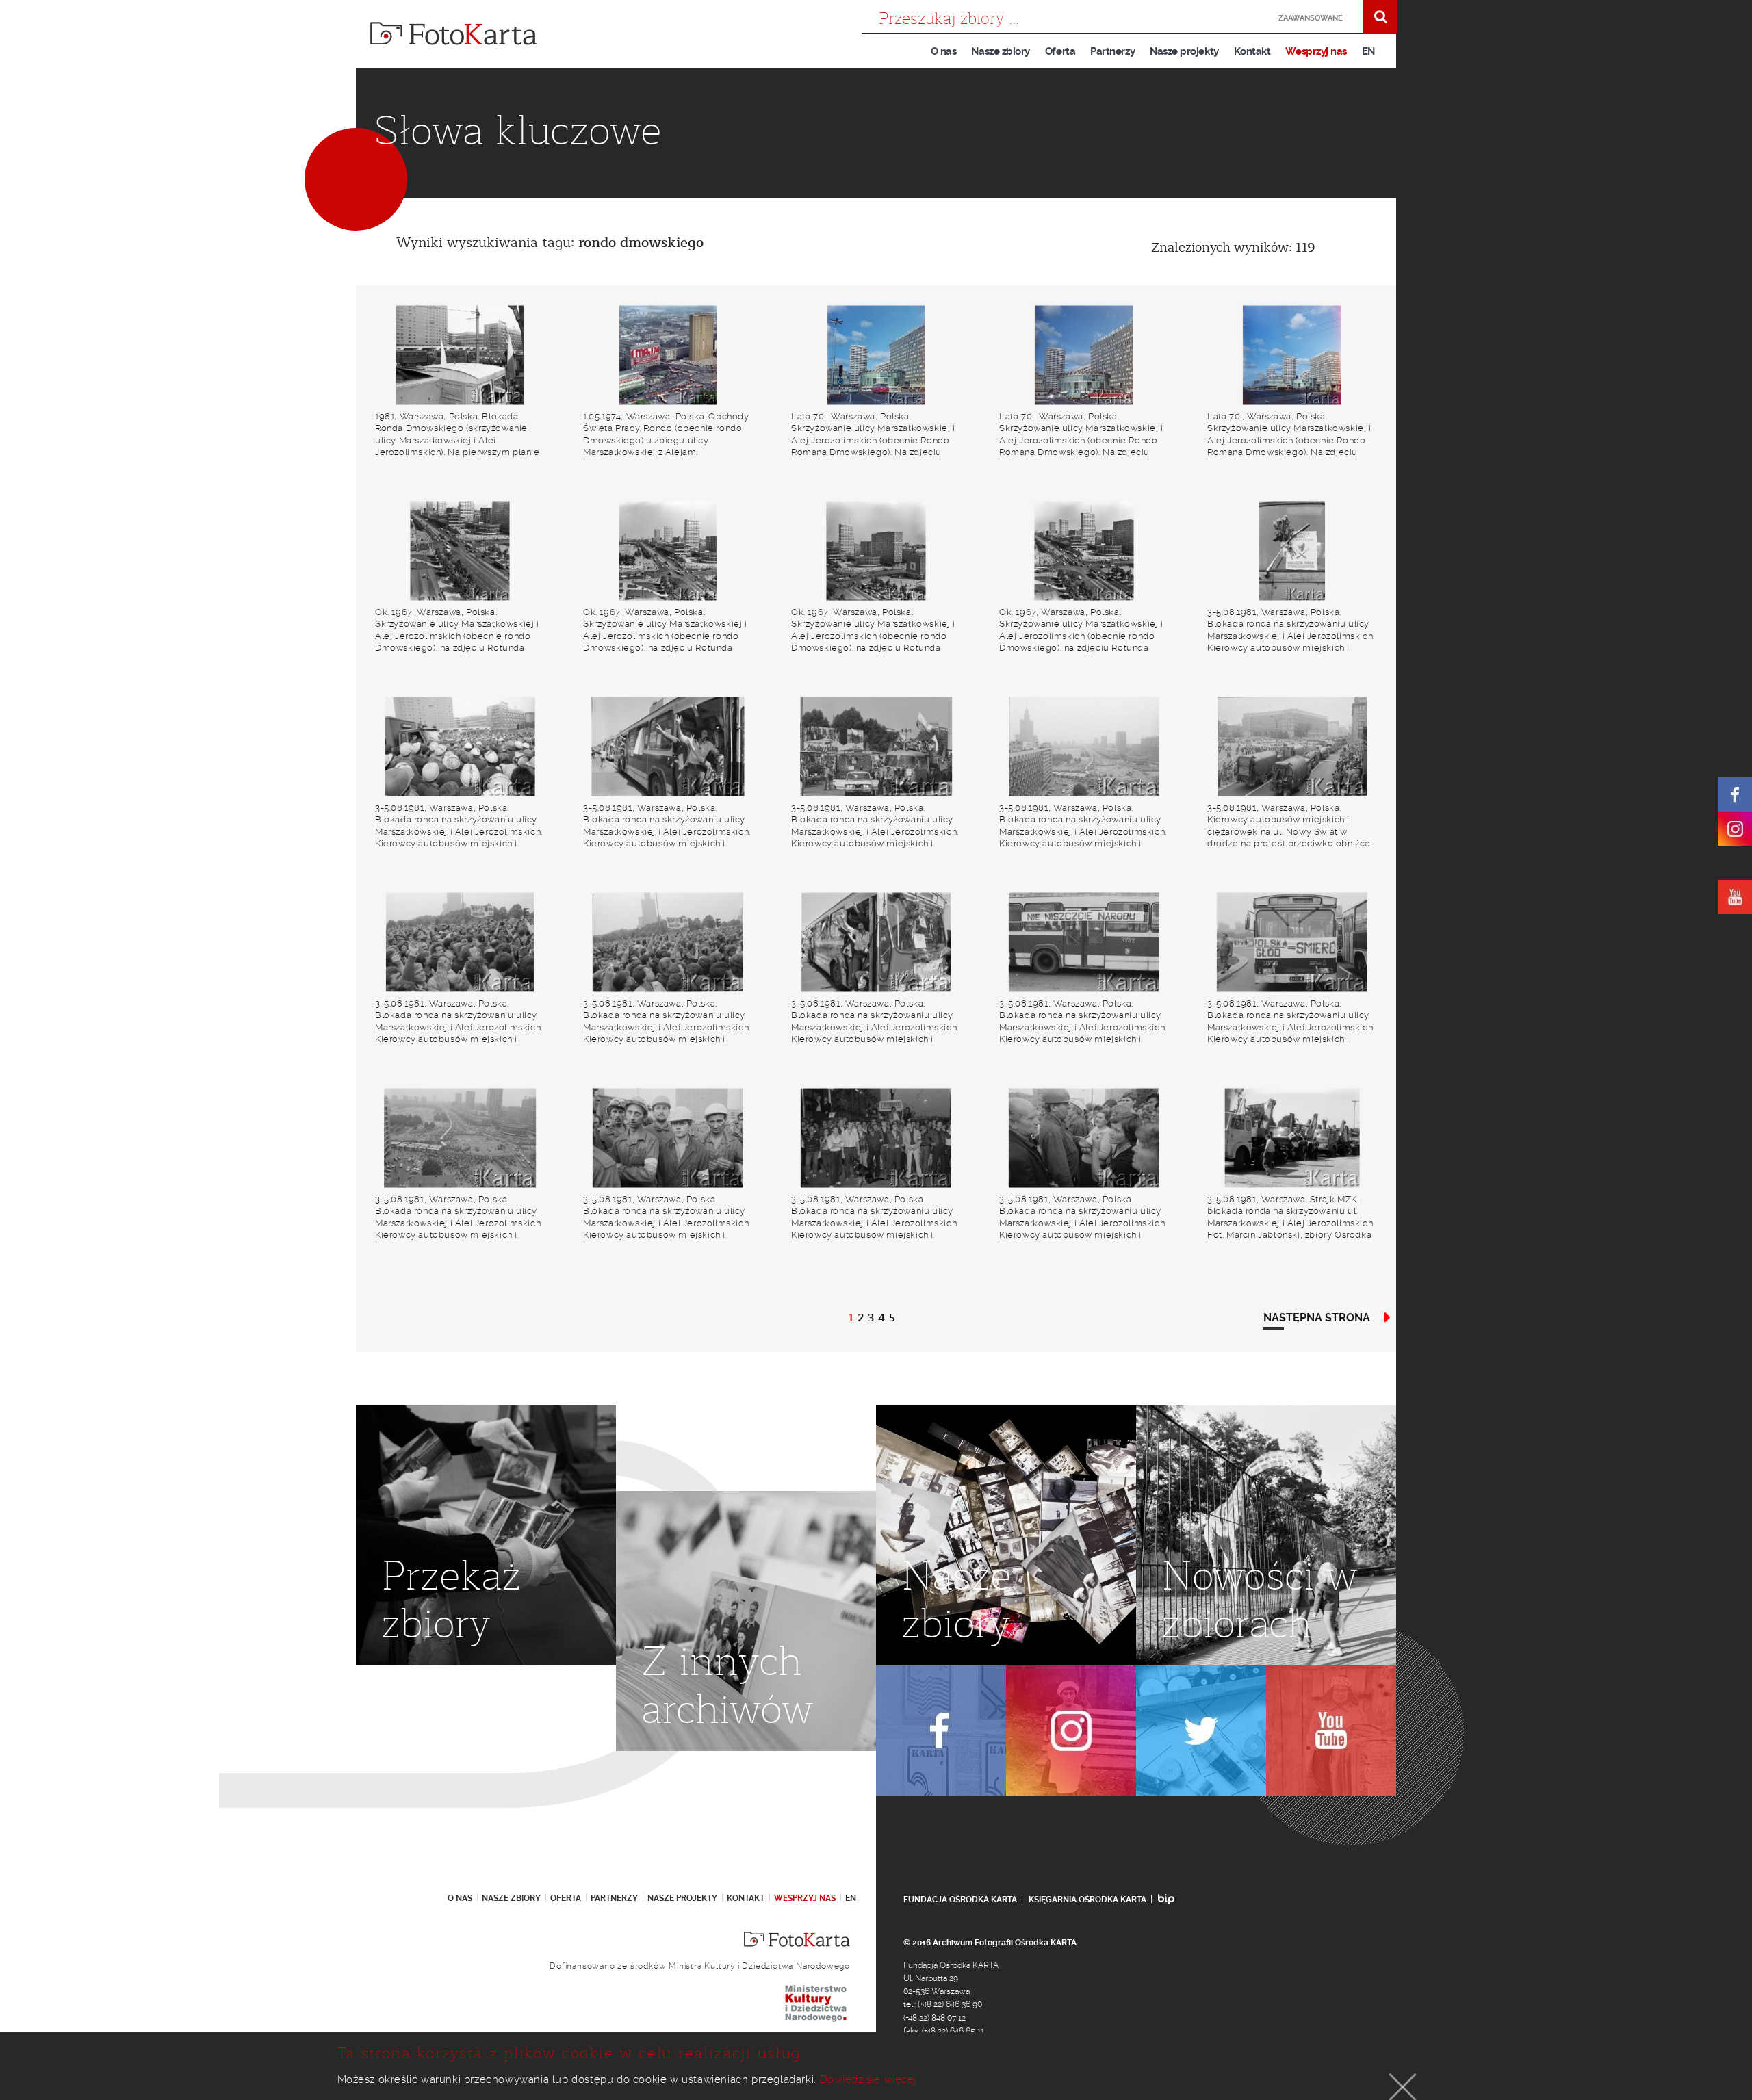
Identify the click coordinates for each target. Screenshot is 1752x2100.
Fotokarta (454, 34)
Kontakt (1252, 51)
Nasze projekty (1184, 51)
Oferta (1060, 51)
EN (1368, 51)
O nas (944, 51)
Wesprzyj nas (1316, 51)
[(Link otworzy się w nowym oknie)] (1735, 794)
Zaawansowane (1311, 18)
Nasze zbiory (1000, 51)
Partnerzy (1112, 51)
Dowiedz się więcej (868, 2079)
